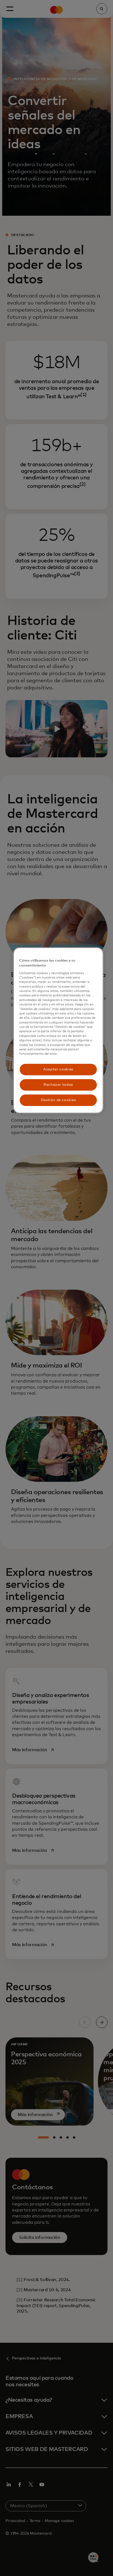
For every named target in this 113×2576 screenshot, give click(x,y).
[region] (58, 1030)
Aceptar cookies (58, 1069)
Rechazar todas (58, 1085)
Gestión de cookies (58, 1100)
